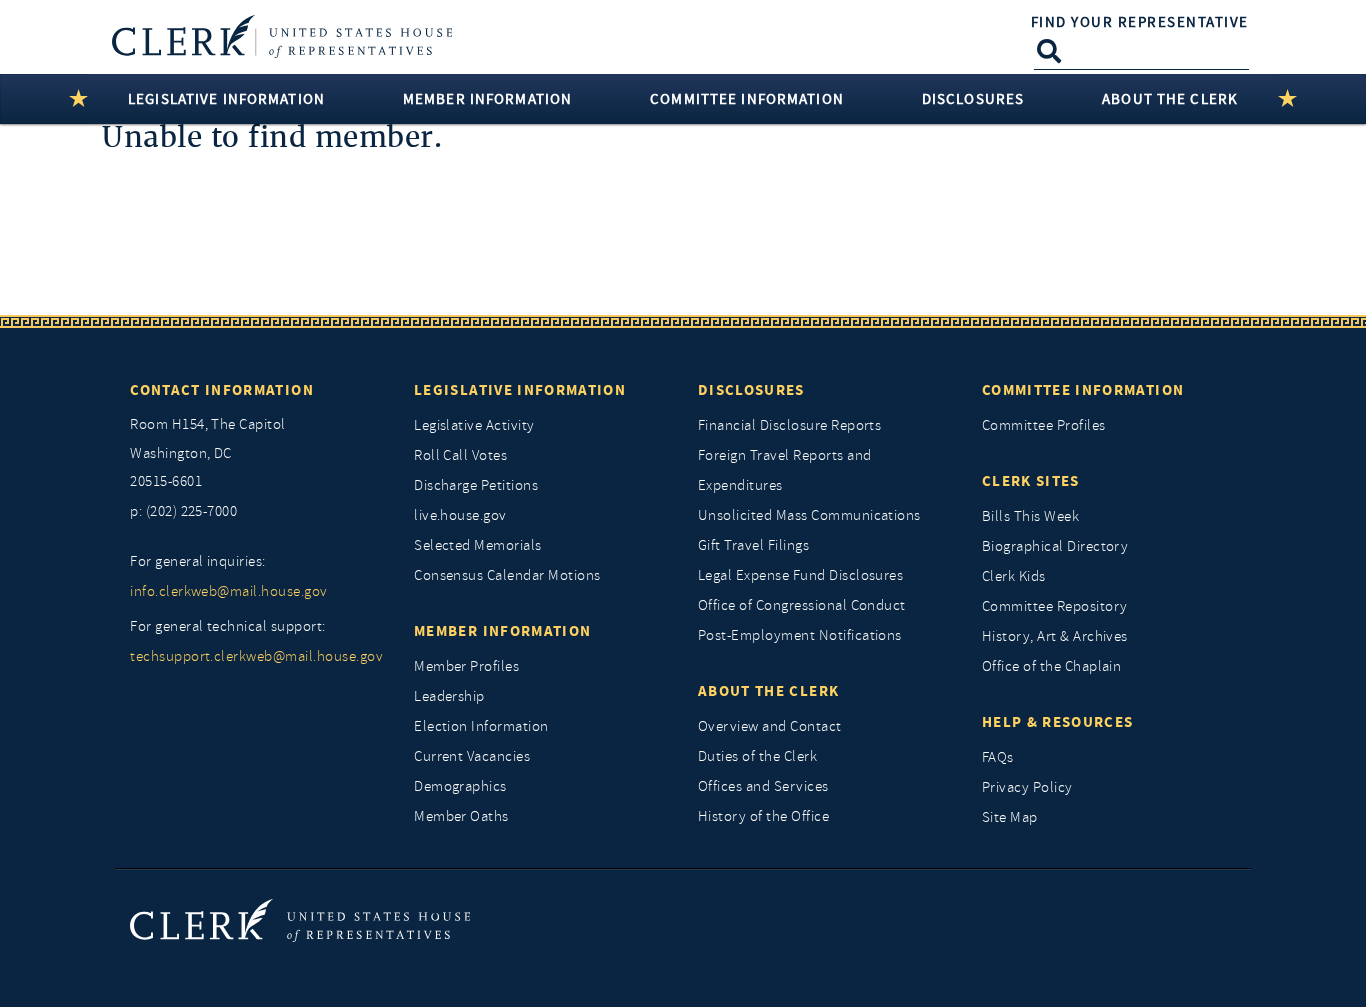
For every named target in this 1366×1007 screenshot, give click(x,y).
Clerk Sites (1031, 481)
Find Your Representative (1140, 22)
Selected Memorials (478, 545)
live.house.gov (460, 515)
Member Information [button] (487, 99)
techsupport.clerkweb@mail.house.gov (256, 656)
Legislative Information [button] (226, 99)
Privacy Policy (1027, 787)
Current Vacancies (472, 756)
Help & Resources (1058, 722)
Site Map (1010, 817)
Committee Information (1083, 390)
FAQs (998, 757)
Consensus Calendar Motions (507, 575)
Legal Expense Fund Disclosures (800, 575)
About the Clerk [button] (1170, 99)
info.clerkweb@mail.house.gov (228, 591)
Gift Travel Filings (753, 545)
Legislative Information (520, 390)
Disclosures (751, 390)
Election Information (481, 726)
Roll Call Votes (460, 455)
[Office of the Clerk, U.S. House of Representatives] (300, 919)
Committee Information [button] (747, 99)
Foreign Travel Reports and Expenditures (784, 470)
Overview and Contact (770, 726)
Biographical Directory (1055, 546)
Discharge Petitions (476, 485)
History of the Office (763, 816)
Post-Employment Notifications (800, 635)
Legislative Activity (474, 425)
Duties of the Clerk (757, 756)
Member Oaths (461, 816)
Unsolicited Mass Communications (809, 515)
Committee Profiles (1044, 425)
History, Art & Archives (1055, 636)
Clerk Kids (1014, 576)
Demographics (460, 786)
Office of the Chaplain (1052, 666)
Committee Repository (1055, 606)
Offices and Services (763, 786)
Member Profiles (466, 666)
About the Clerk (768, 691)
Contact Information (222, 390)
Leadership (449, 696)
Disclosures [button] (973, 99)
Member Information (502, 631)
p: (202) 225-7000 (183, 511)
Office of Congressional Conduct (802, 605)
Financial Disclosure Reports (789, 425)
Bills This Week (1030, 516)
